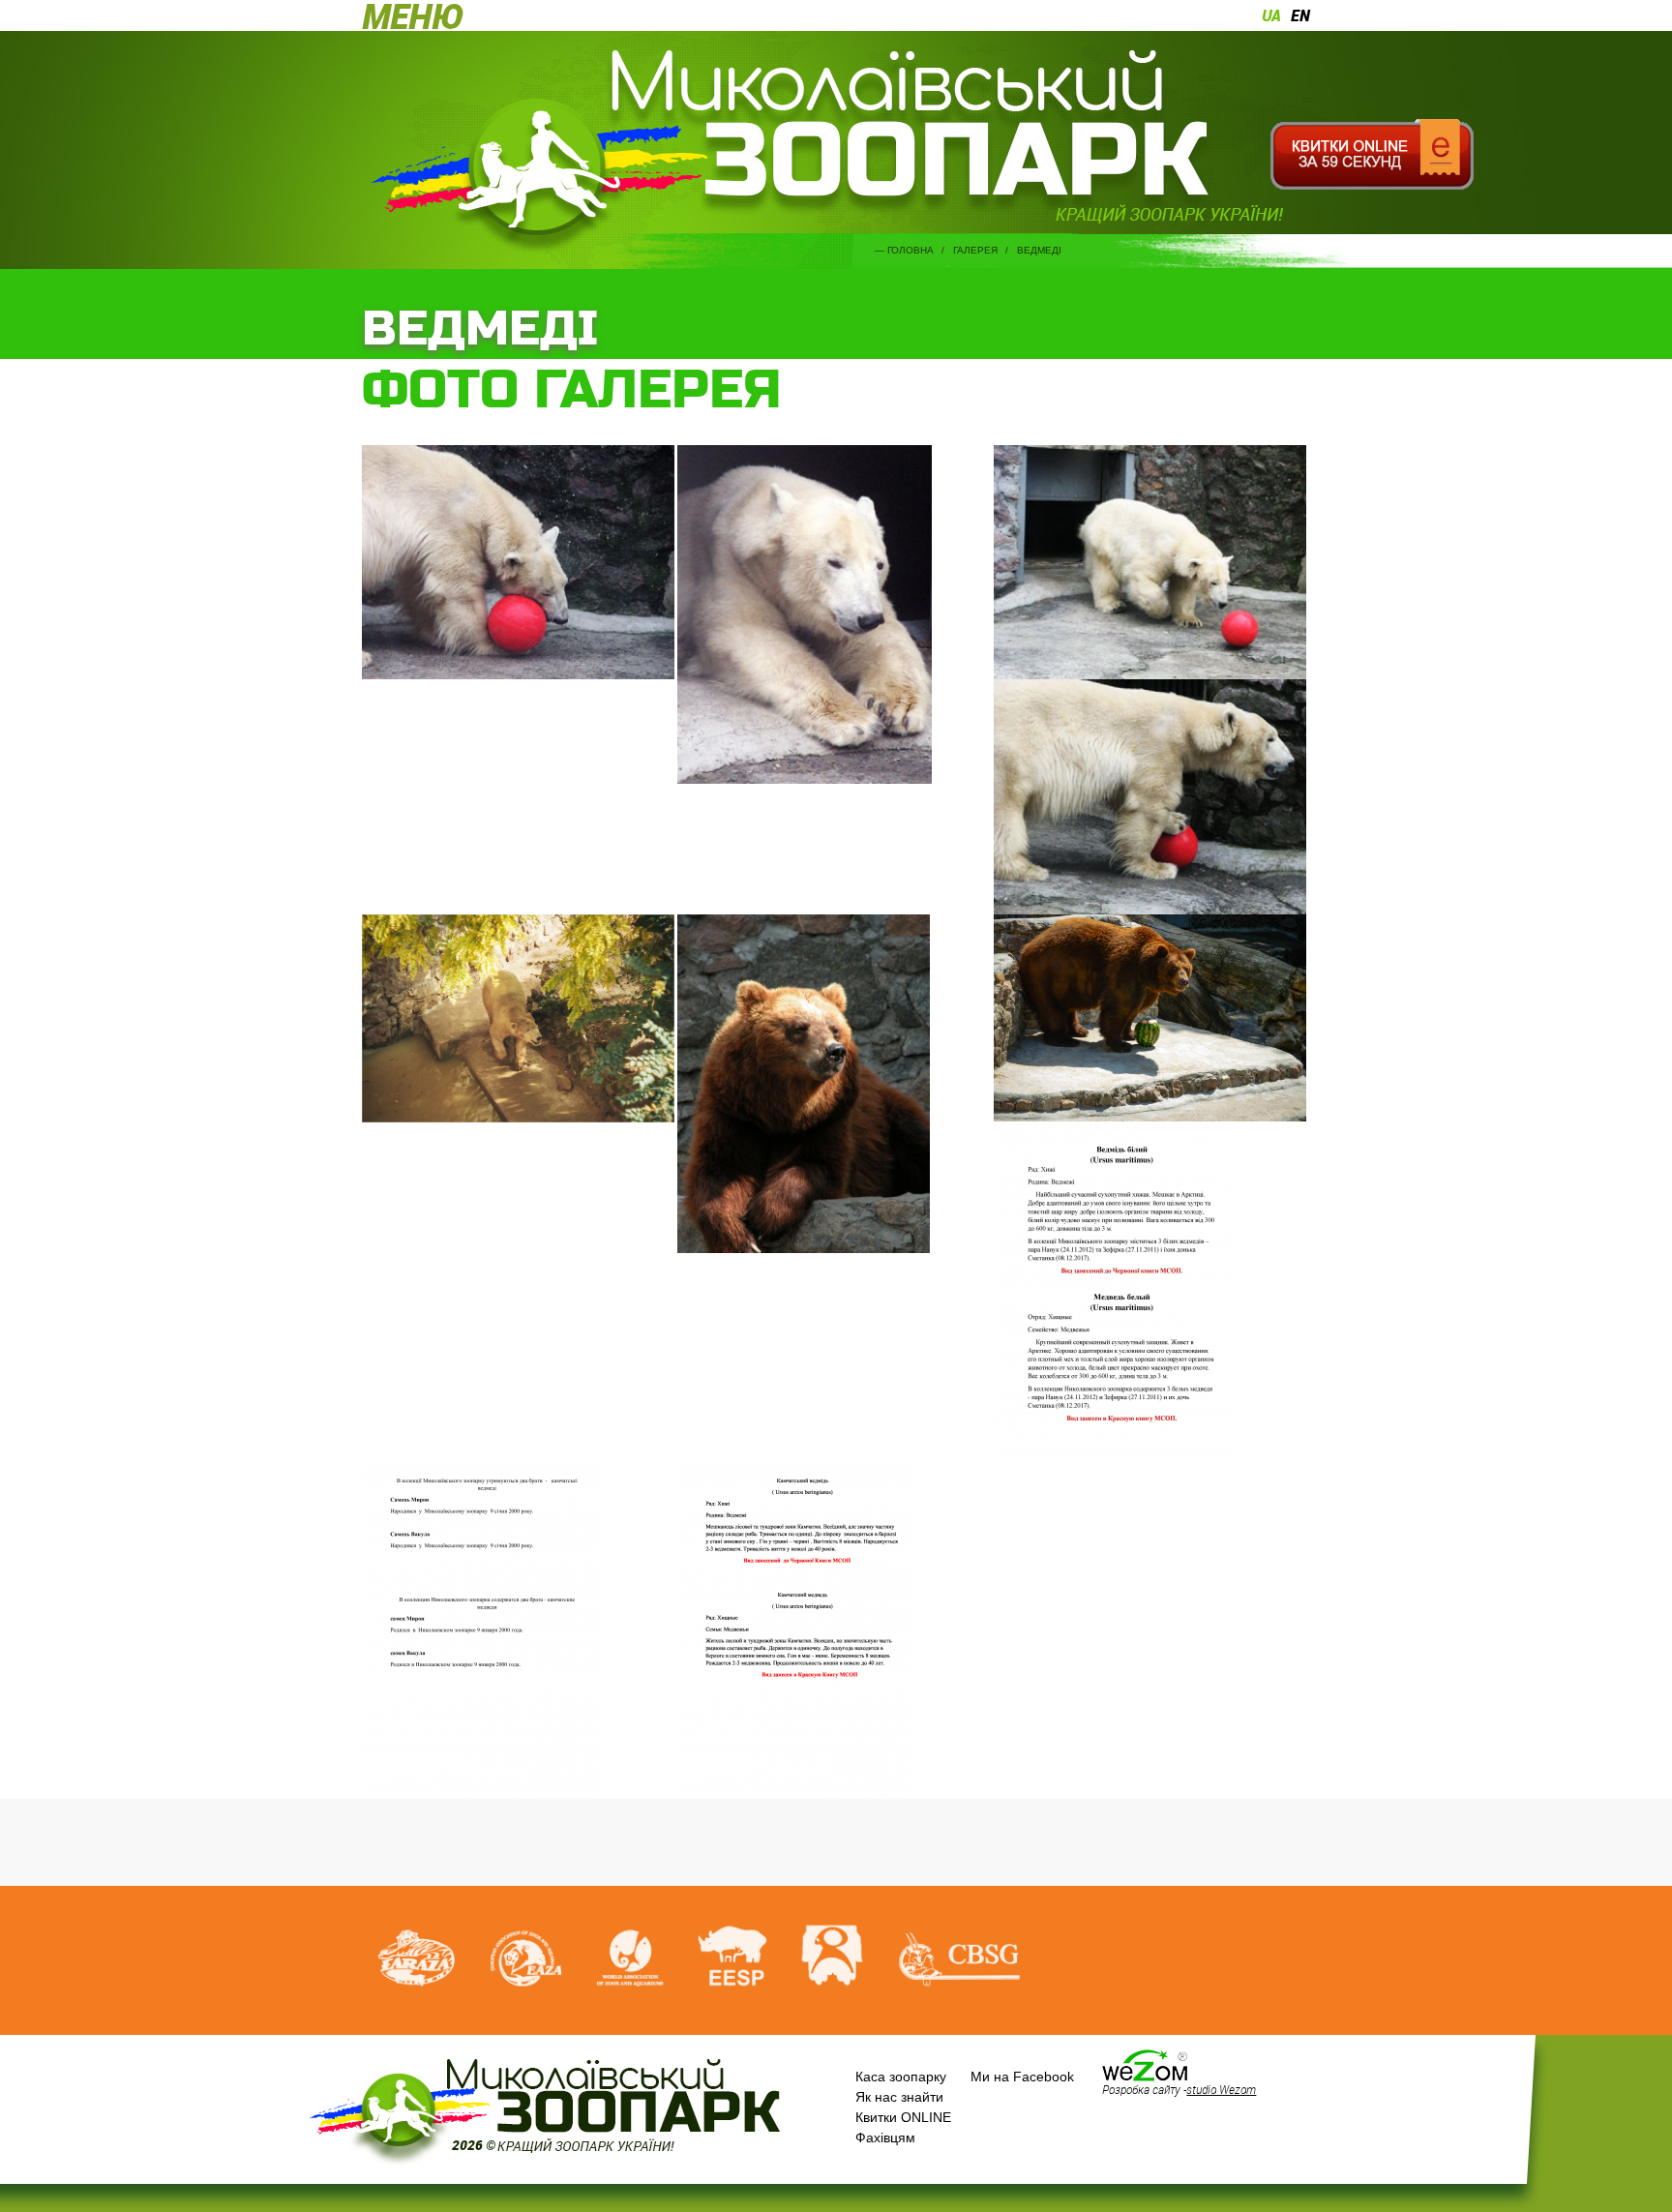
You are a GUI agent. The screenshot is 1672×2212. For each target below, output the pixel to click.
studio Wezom (1221, 2089)
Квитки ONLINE (903, 2117)
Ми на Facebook (1022, 2077)
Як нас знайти (899, 2097)
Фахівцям (885, 2137)
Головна (911, 250)
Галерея (975, 250)
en (1300, 15)
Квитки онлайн (1372, 155)
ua (1271, 15)
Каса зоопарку (901, 2077)
